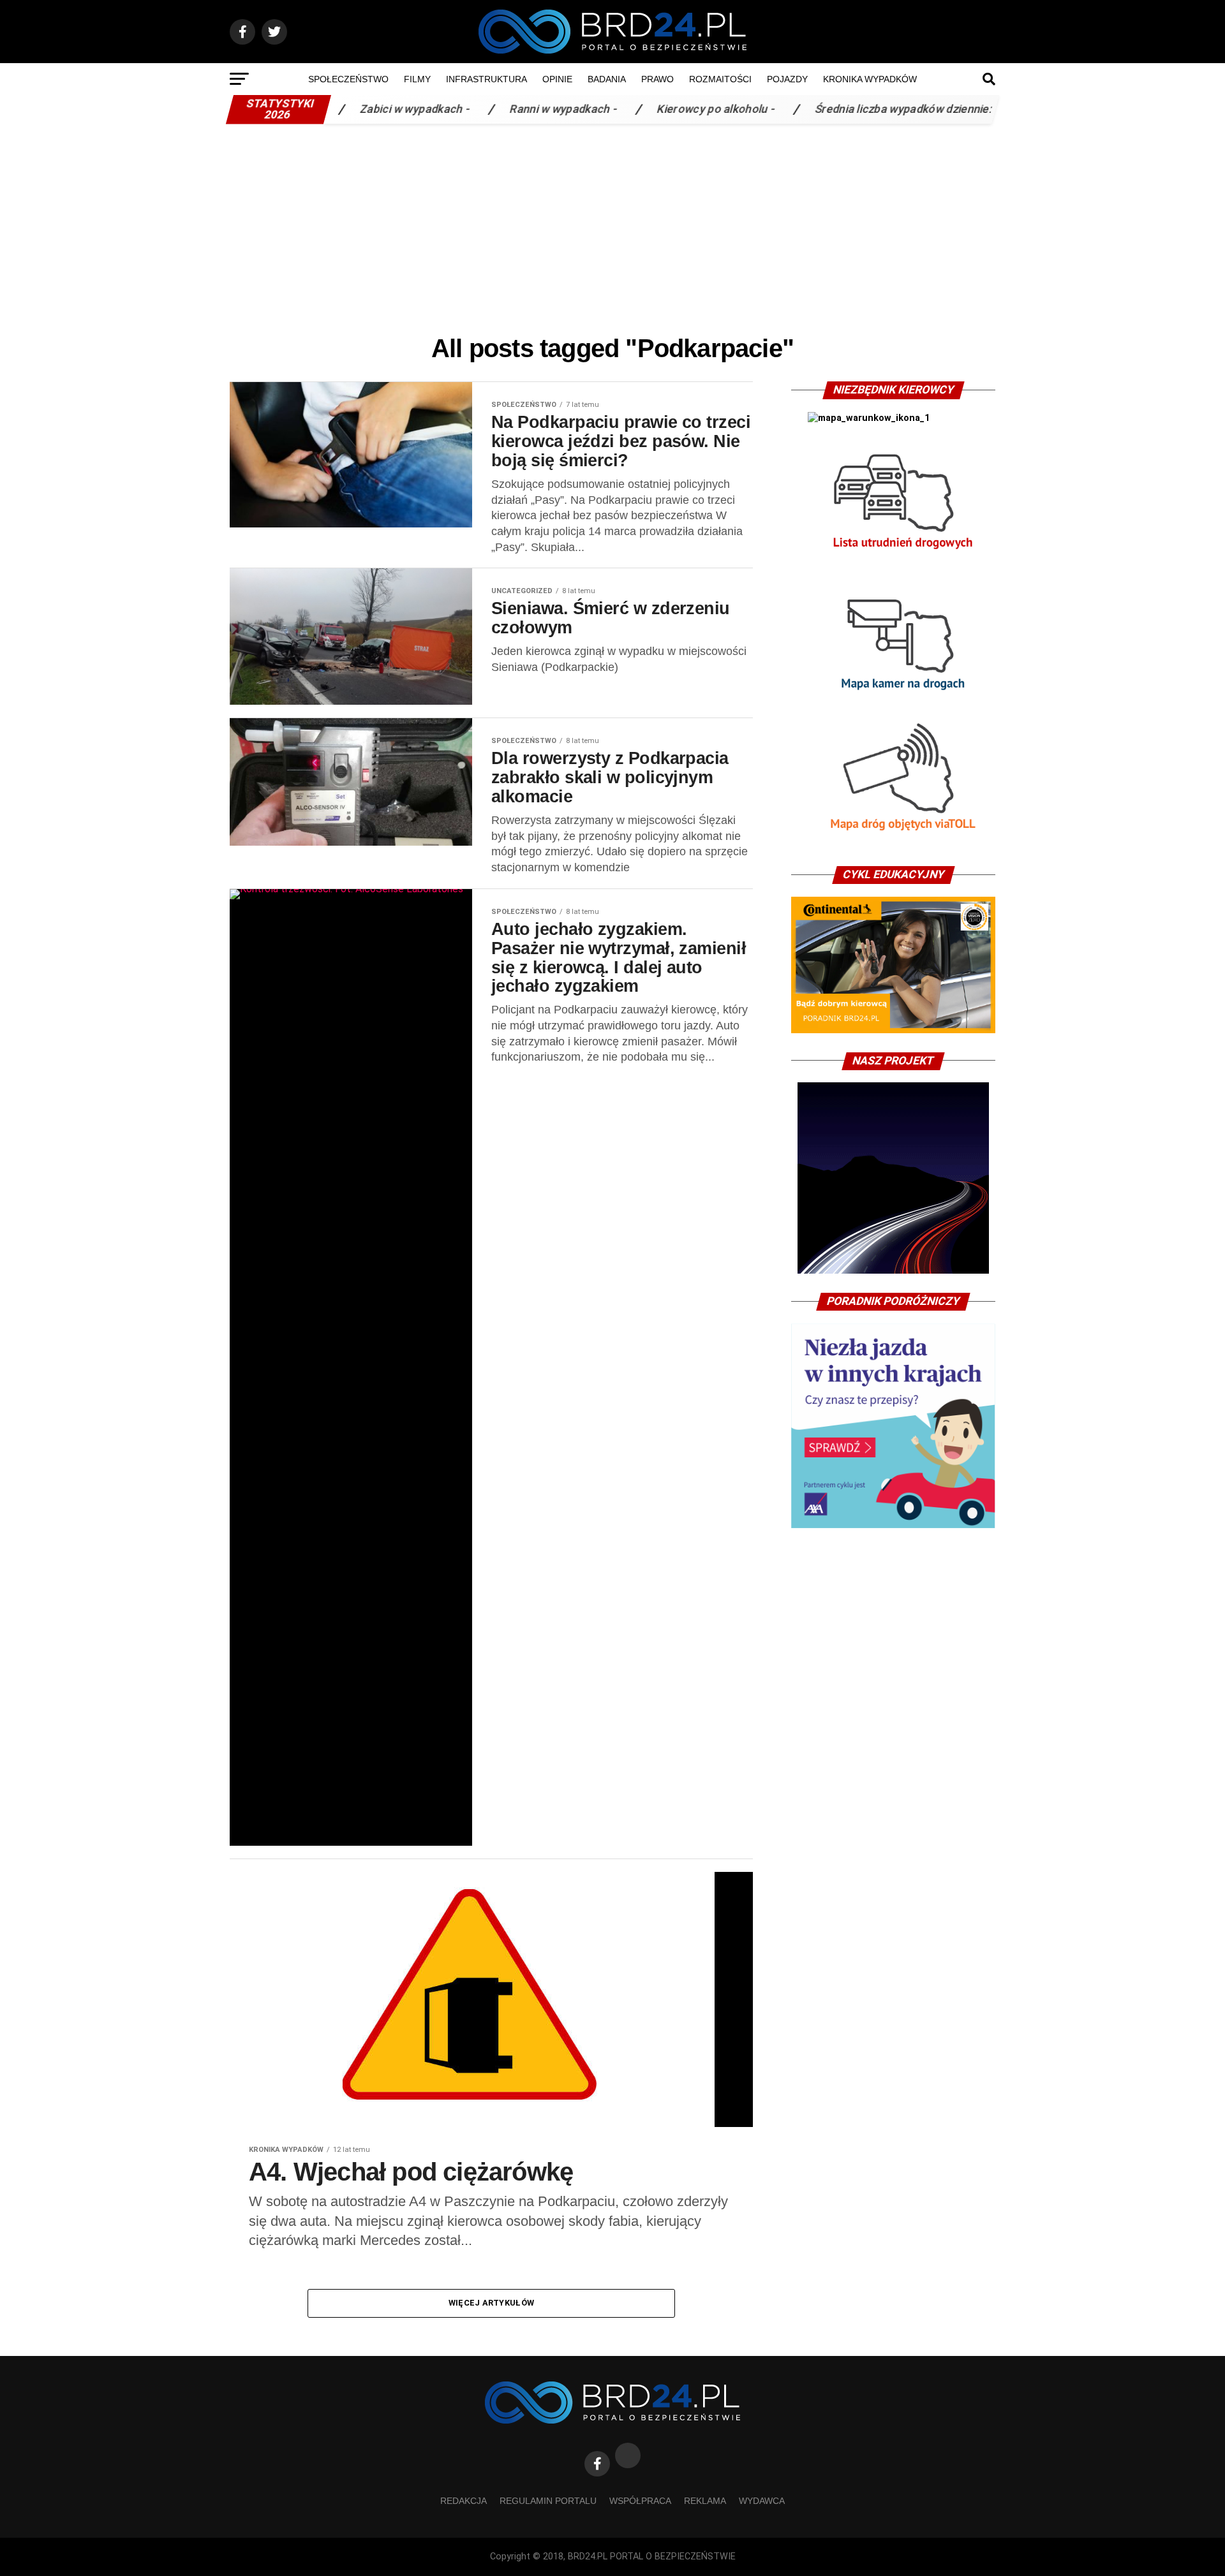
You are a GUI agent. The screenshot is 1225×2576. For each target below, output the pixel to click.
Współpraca (640, 2501)
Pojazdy (787, 79)
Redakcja (464, 2501)
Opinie (557, 79)
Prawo (657, 79)
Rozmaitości (720, 79)
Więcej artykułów (491, 2303)
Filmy (417, 79)
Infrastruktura (486, 79)
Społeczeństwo (348, 79)
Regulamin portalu (548, 2501)
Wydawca (762, 2501)
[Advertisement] (612, 226)
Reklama (705, 2501)
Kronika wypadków (870, 79)
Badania (607, 79)
